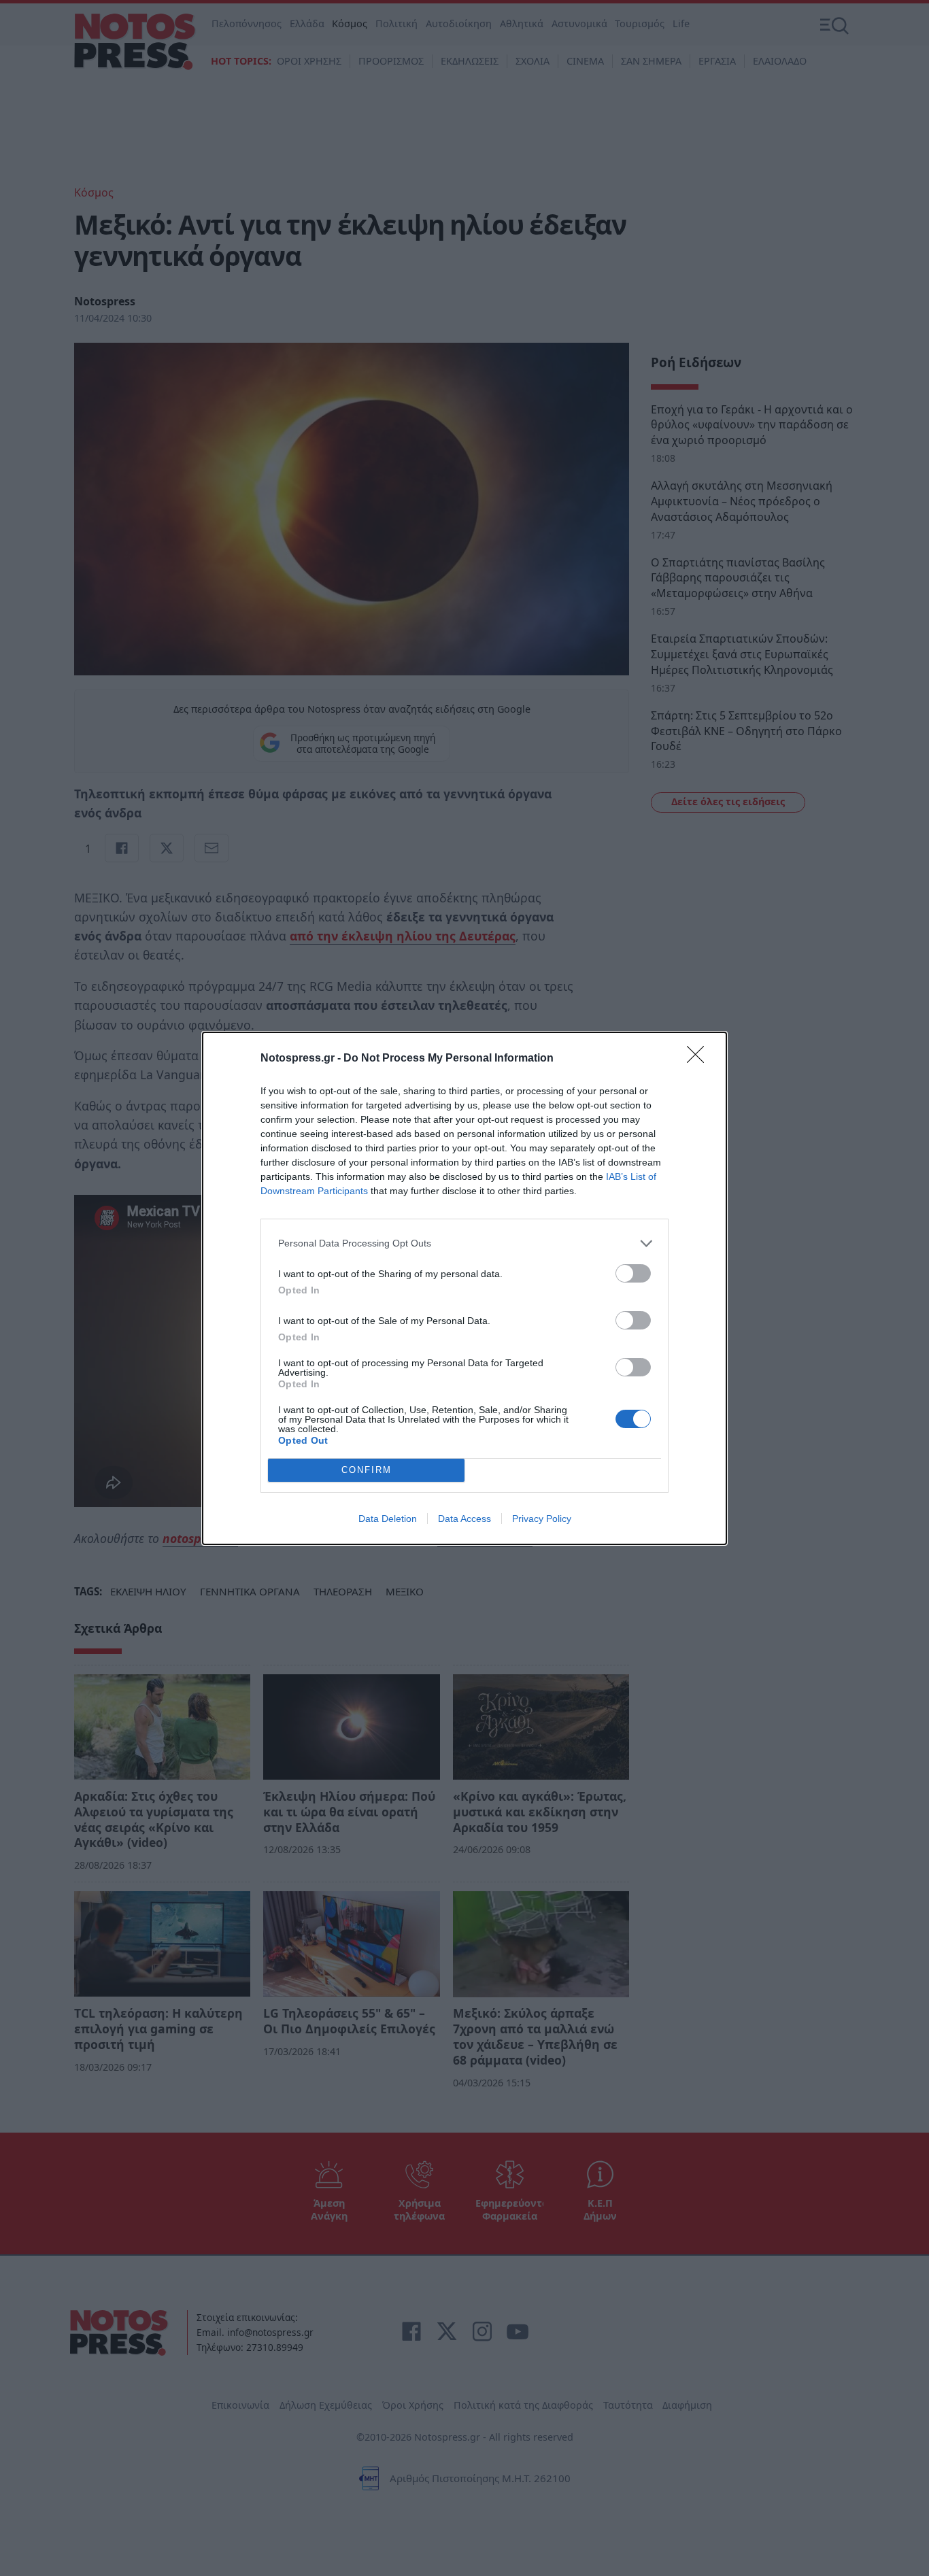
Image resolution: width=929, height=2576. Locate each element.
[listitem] (464, 1243)
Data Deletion (388, 1519)
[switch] (633, 1273)
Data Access (464, 1519)
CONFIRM (367, 1470)
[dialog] (464, 1288)
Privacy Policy (542, 1519)
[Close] (700, 1059)
